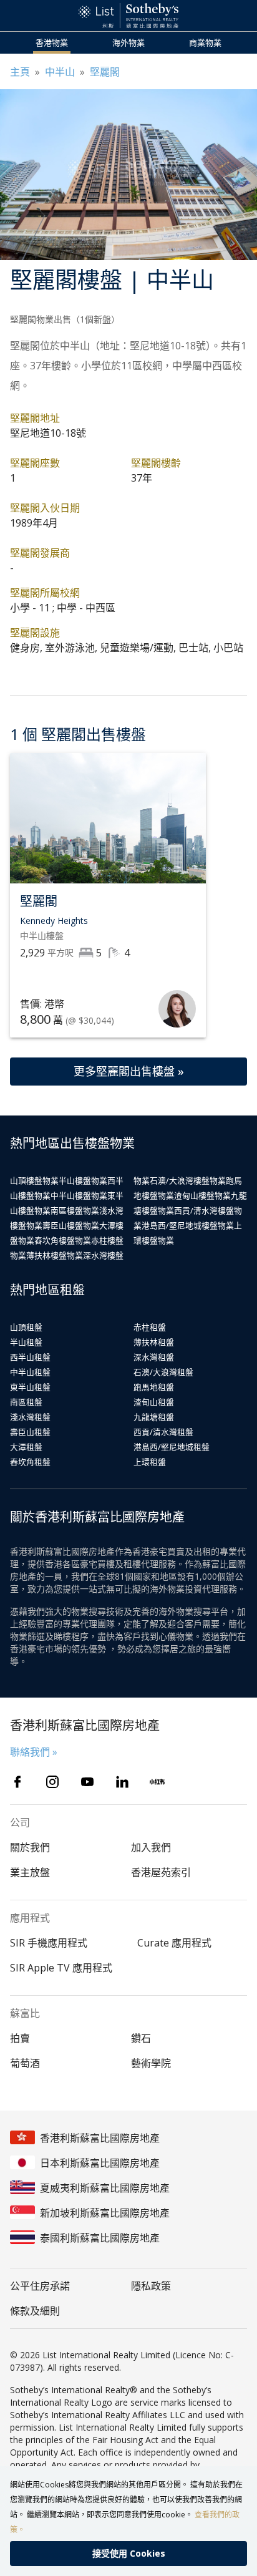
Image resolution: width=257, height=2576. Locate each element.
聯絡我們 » (34, 1752)
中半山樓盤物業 (79, 1195)
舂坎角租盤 (30, 1462)
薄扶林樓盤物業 (55, 1255)
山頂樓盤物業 (34, 1180)
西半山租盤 (30, 1357)
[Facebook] (17, 1782)
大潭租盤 (26, 1447)
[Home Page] (128, 16)
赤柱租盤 (150, 1327)
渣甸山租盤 (154, 1402)
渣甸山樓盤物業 (202, 1195)
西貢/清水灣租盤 (163, 1432)
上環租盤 (150, 1462)
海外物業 (128, 42)
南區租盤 (26, 1402)
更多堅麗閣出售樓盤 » (129, 1071)
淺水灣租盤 (30, 1417)
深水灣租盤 (154, 1357)
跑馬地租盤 (154, 1387)
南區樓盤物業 (75, 1210)
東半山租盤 (30, 1387)
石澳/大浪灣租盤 (163, 1372)
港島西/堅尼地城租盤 (172, 1447)
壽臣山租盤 (30, 1432)
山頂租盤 (26, 1327)
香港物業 (52, 42)
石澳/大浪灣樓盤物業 (188, 1180)
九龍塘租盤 (154, 1417)
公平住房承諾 (40, 2286)
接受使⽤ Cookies (129, 2553)
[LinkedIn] (122, 1782)
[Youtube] (87, 1782)
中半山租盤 (30, 1372)
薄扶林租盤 (154, 1342)
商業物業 (205, 42)
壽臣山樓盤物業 (71, 1225)
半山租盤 (26, 1342)
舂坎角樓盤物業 (63, 1240)
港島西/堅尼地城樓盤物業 (188, 1225)
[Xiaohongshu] (157, 1782)
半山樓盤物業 (83, 1180)
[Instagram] (52, 1782)
